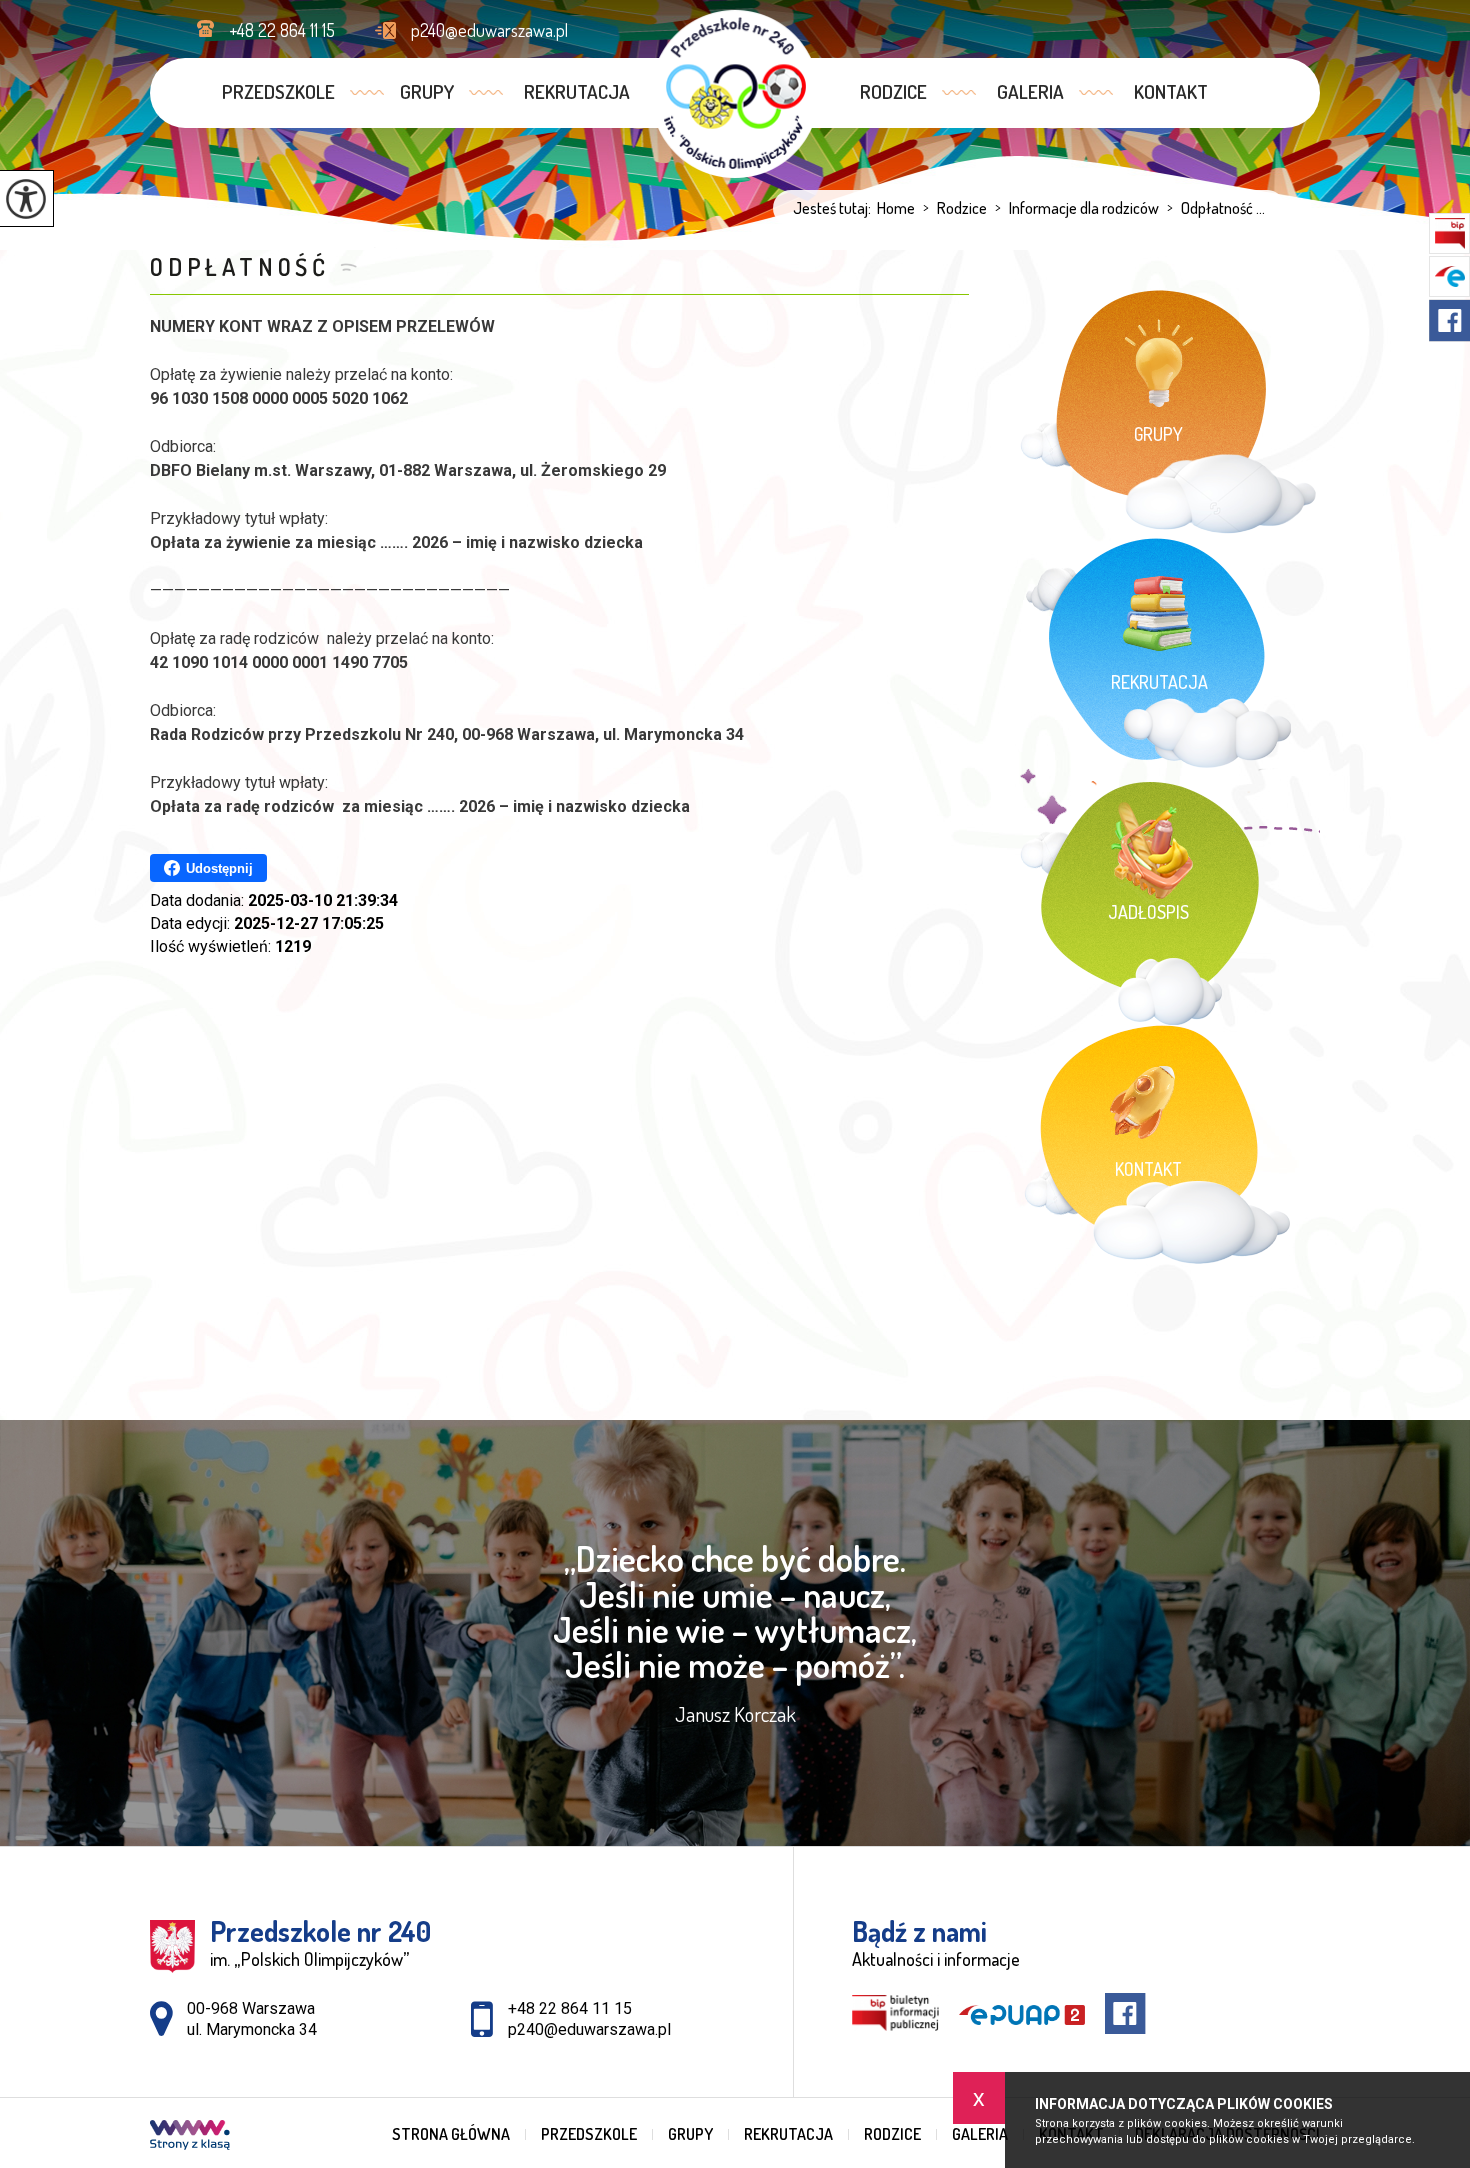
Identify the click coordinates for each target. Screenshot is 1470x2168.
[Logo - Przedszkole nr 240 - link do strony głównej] (735, 94)
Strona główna (451, 2134)
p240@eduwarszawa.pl (489, 30)
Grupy (427, 91)
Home (896, 208)
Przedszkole (278, 91)
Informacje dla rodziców (1077, 208)
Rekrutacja (577, 91)
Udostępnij (219, 868)
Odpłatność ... (1216, 208)
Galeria (1030, 91)
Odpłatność (240, 266)
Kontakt (1171, 91)
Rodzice (893, 91)
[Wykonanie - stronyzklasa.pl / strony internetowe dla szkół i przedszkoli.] (190, 2137)
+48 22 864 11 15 (282, 30)
